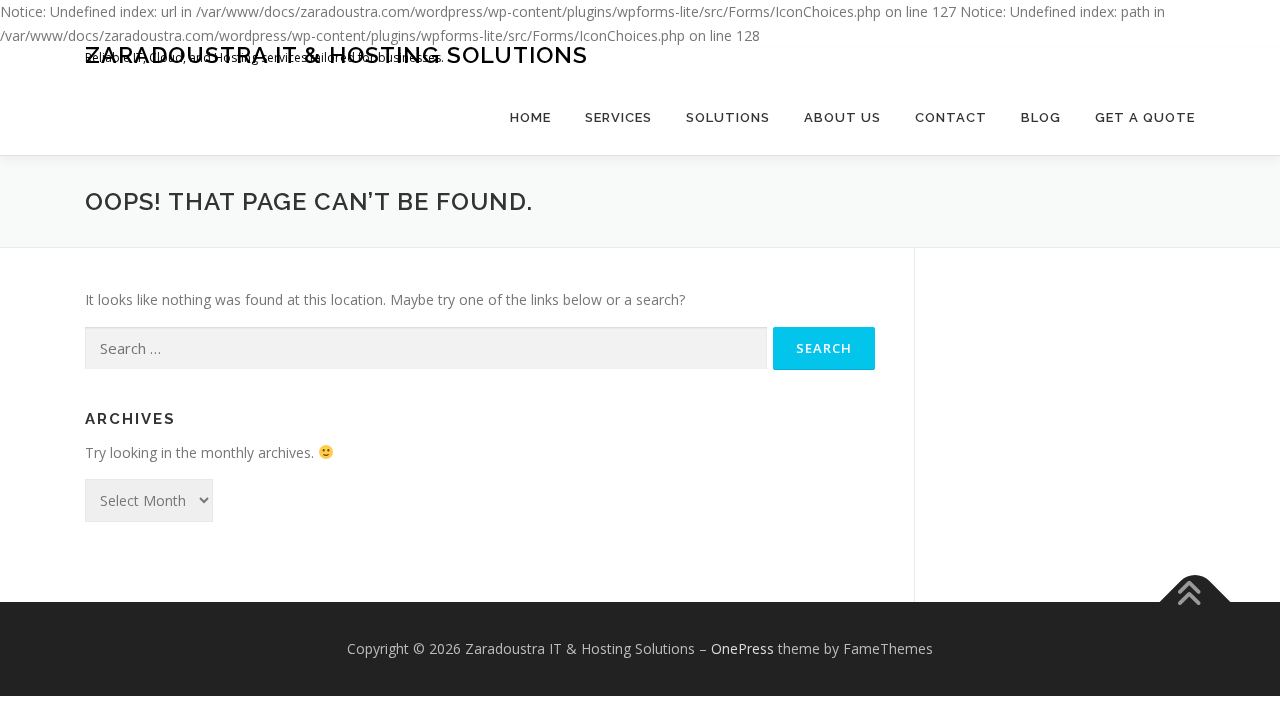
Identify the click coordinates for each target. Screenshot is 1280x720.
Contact (951, 117)
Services (618, 117)
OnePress (742, 648)
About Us (842, 117)
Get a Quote (1145, 117)
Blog (1041, 117)
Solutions (728, 117)
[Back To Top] (1195, 602)
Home (530, 117)
